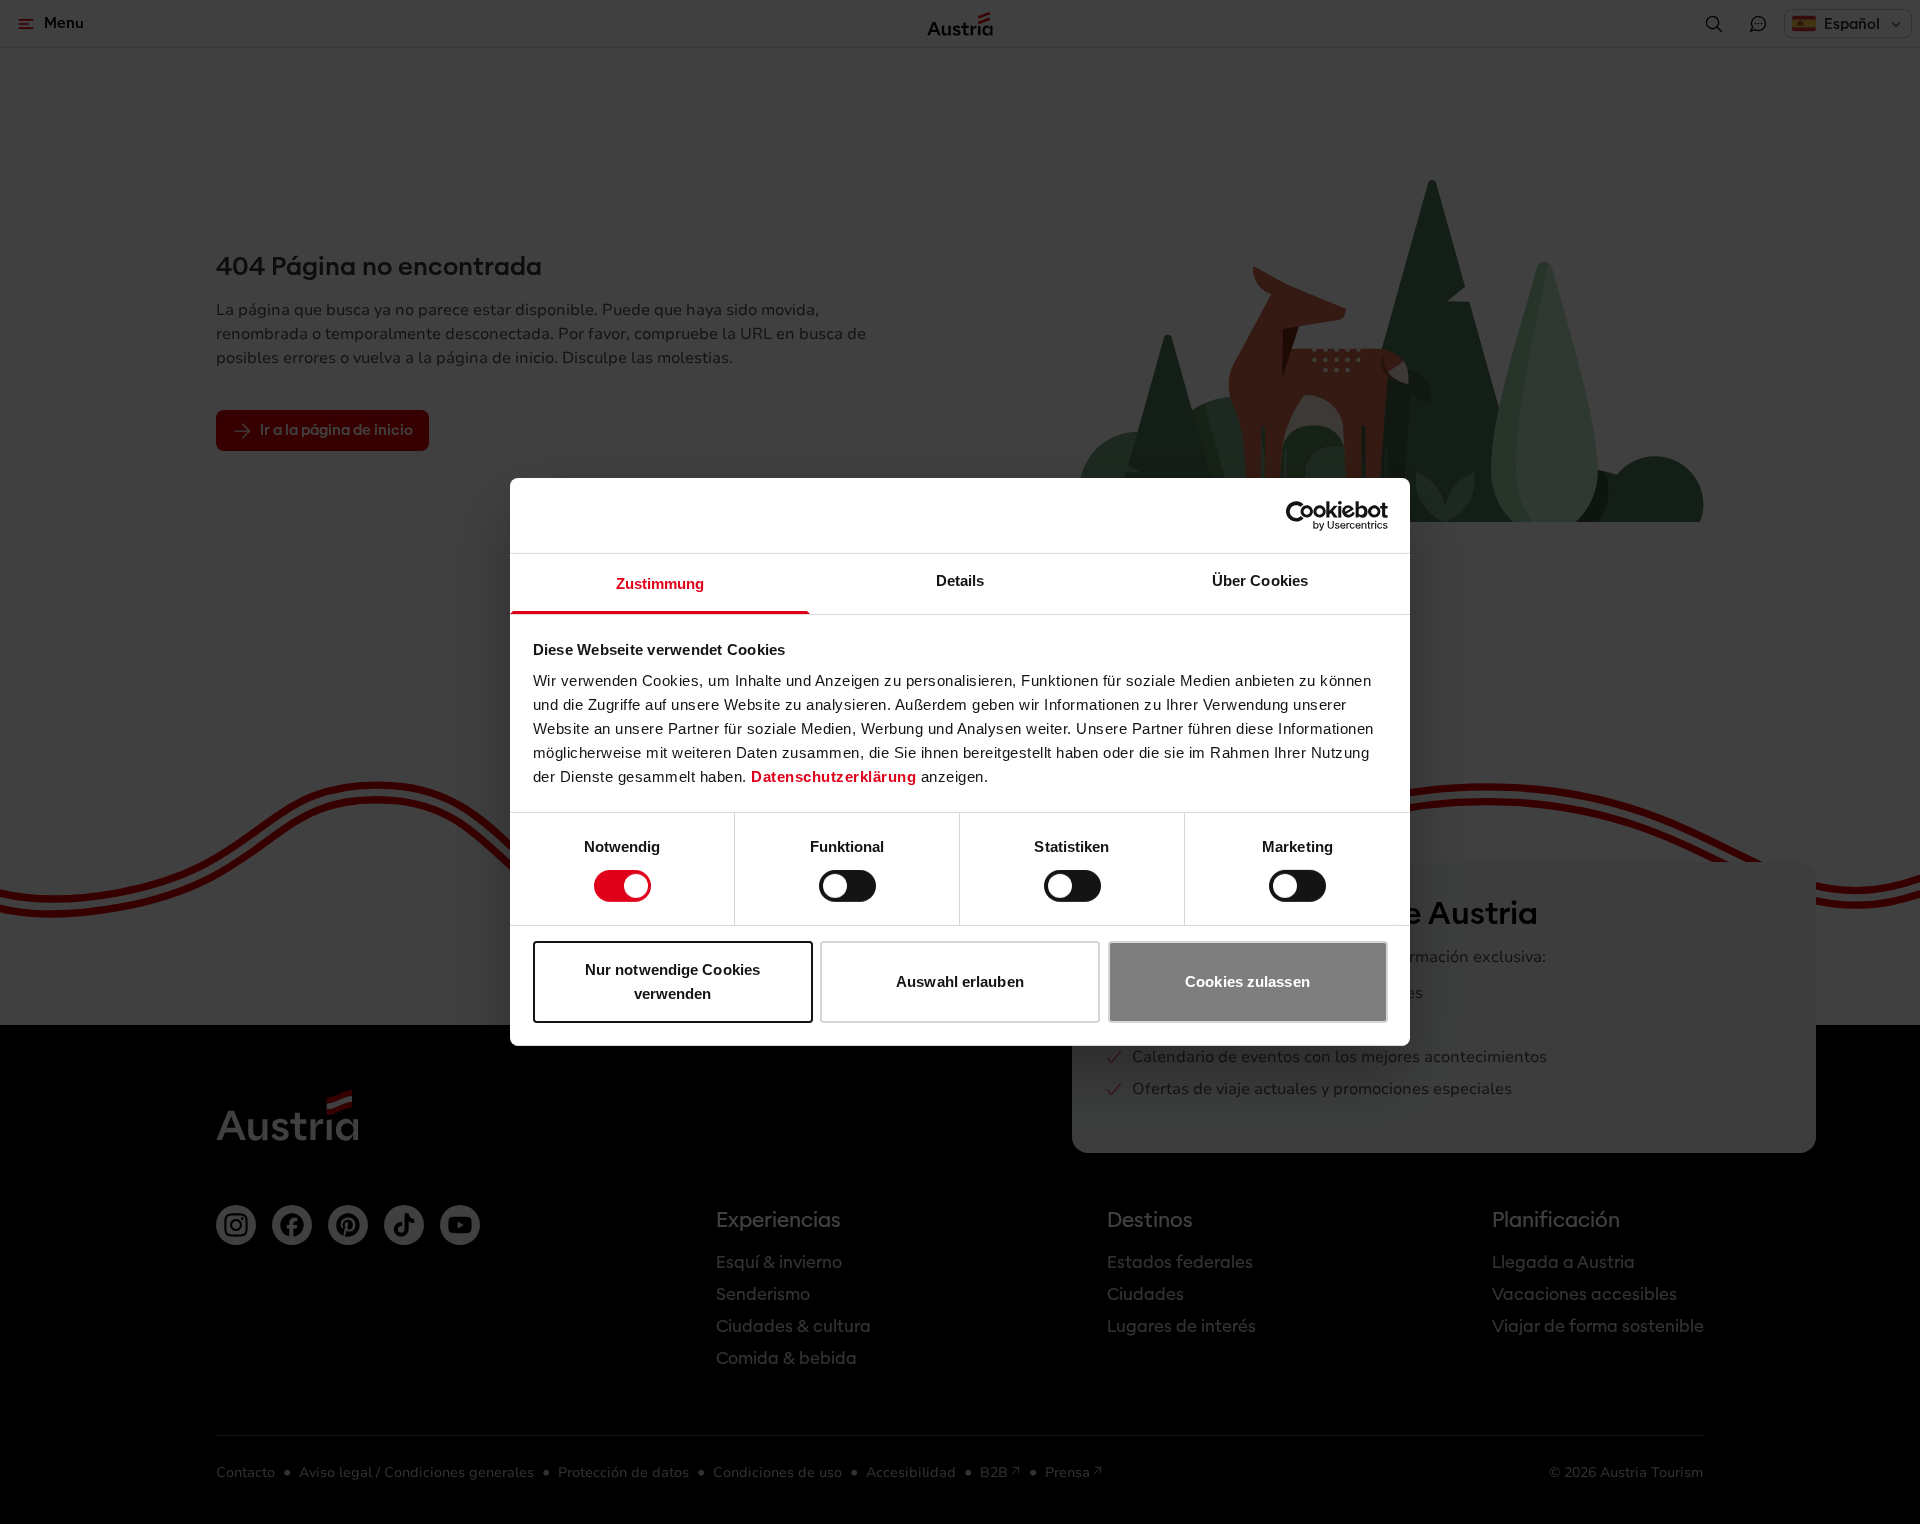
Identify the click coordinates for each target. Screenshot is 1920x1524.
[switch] (847, 886)
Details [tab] (960, 580)
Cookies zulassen (1247, 981)
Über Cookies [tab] (1260, 580)
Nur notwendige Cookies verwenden (672, 981)
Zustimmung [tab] (660, 583)
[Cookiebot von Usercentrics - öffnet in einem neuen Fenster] (1300, 515)
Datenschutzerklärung (833, 776)
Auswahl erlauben (960, 981)
